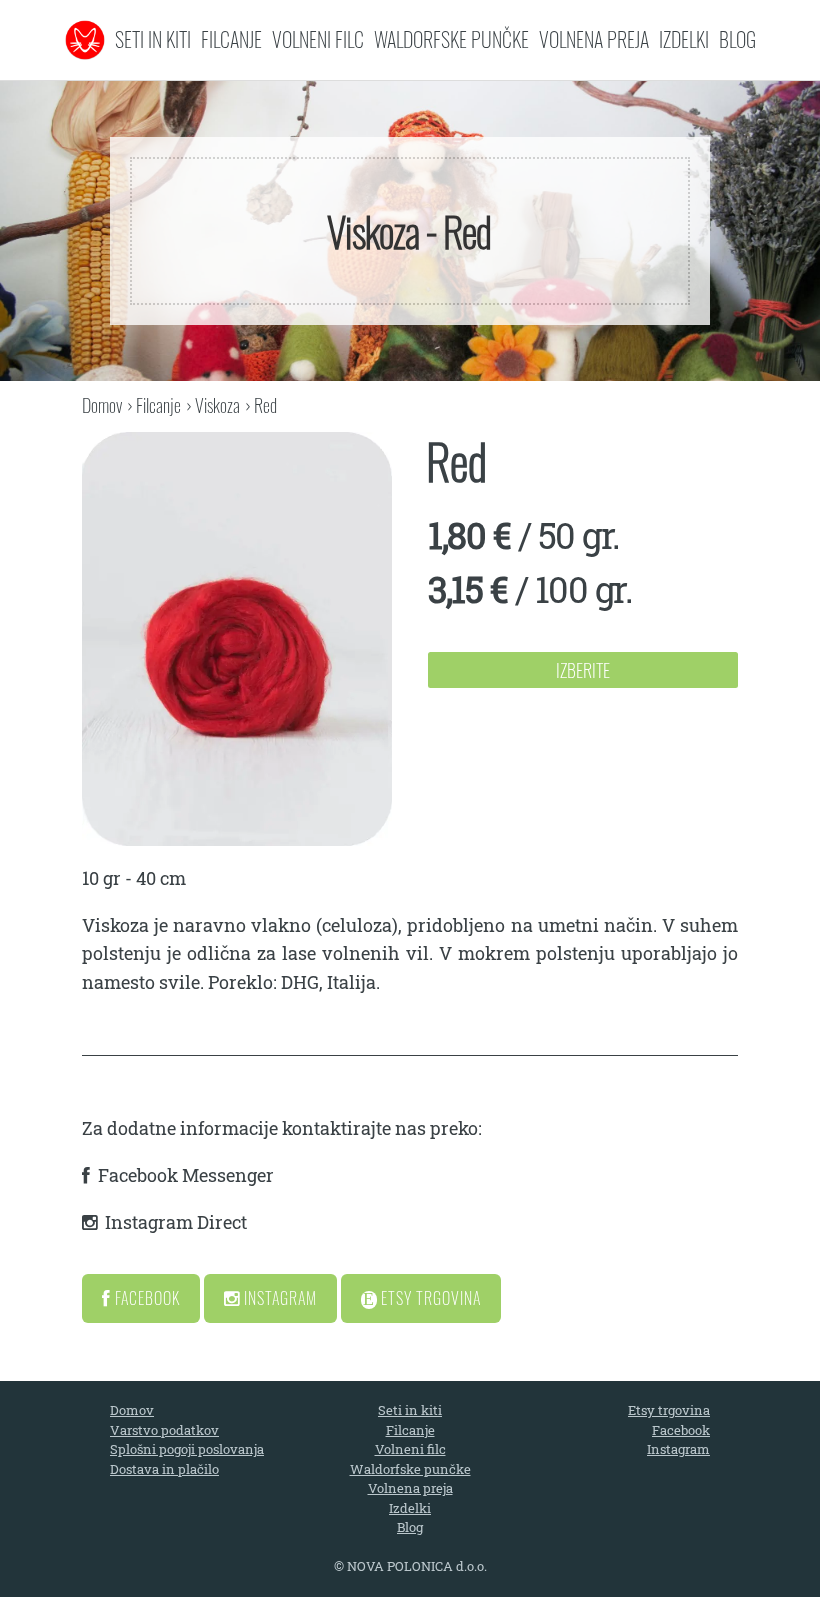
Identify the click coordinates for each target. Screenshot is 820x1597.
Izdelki (684, 39)
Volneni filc (318, 39)
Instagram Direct (176, 1222)
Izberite (583, 670)
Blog (737, 39)
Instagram (278, 1298)
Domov (102, 405)
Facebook (145, 1298)
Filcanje (231, 39)
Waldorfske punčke (451, 39)
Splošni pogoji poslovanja (187, 1449)
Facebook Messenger (186, 1175)
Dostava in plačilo (164, 1469)
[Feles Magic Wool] (85, 40)
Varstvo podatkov (164, 1430)
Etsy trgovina (669, 1410)
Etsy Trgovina (429, 1298)
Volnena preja (594, 39)
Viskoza (217, 405)
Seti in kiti (153, 39)
